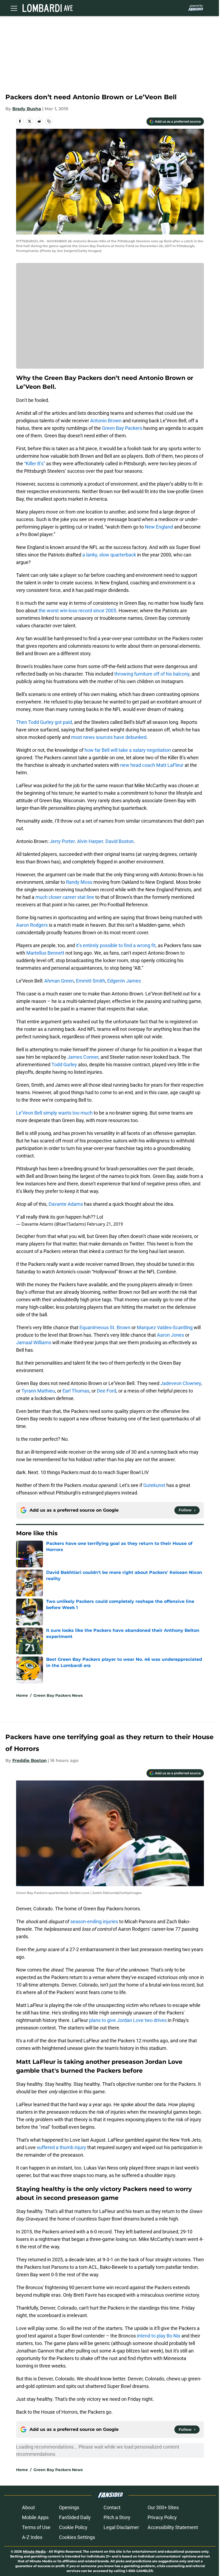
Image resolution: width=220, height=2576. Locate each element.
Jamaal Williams (34, 1342)
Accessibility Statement (173, 2527)
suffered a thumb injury (61, 2147)
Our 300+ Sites (163, 2507)
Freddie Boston (30, 1760)
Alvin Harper (90, 841)
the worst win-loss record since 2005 (77, 611)
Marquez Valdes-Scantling (165, 1327)
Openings (69, 2507)
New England (159, 527)
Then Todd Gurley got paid (44, 722)
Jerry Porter (62, 841)
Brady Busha (27, 109)
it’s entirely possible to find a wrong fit (115, 945)
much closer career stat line (65, 897)
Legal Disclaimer (121, 2527)
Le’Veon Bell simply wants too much (54, 1113)
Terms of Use (36, 2527)
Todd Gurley (64, 1065)
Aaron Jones (170, 1335)
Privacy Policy (162, 2517)
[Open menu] (14, 8)
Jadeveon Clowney (181, 1383)
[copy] (49, 121)
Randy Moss (79, 882)
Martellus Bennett (45, 953)
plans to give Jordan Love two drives (128, 2020)
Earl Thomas (76, 1391)
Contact (112, 2507)
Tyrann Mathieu (38, 1391)
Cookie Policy (73, 2527)
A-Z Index (32, 2537)
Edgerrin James (124, 981)
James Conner (83, 1057)
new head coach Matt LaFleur (152, 765)
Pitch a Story (117, 2517)
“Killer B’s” (35, 463)
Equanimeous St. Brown (105, 1327)
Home (22, 1695)
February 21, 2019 (105, 1224)
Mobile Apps (35, 2517)
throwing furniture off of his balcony (151, 674)
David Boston (120, 841)
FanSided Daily (75, 2517)
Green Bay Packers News (58, 1695)
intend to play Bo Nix (159, 2336)
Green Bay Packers (122, 428)
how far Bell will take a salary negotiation (128, 750)
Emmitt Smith (91, 981)
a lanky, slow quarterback (109, 555)
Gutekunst (154, 1485)
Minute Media (34, 2551)
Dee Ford (107, 1391)
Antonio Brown (106, 421)
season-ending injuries (94, 1921)
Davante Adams (66, 1204)
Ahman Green (59, 981)
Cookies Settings (77, 2537)
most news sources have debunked (109, 737)
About (28, 2507)
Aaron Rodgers (32, 925)
